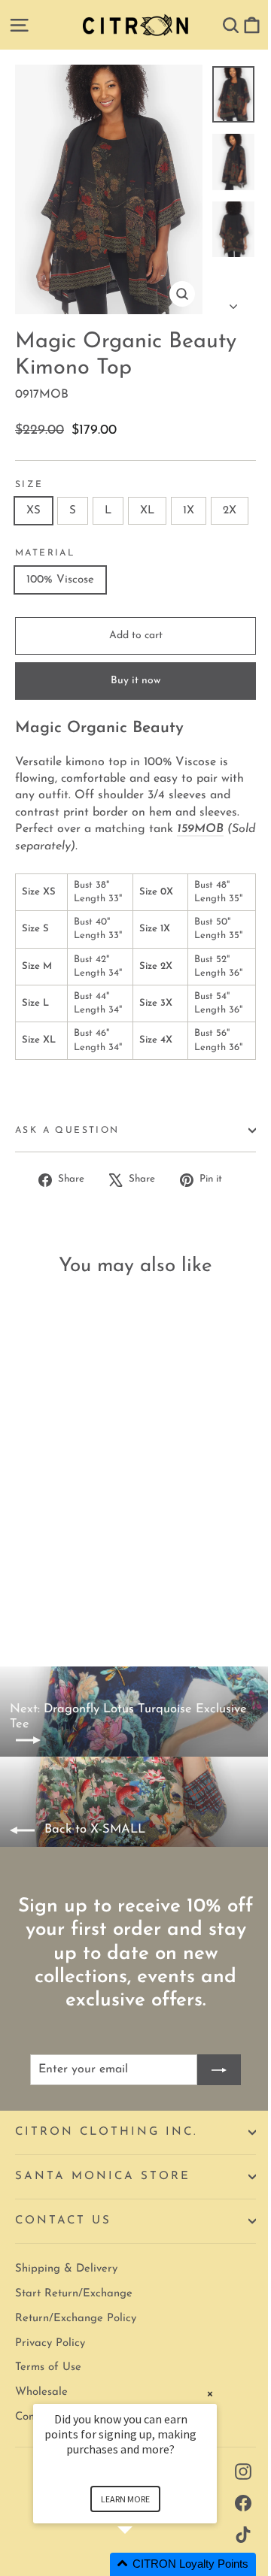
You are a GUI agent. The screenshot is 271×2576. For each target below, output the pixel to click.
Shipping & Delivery (66, 2269)
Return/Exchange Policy (76, 2319)
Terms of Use (48, 2367)
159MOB (200, 829)
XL (147, 511)
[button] (143, 2564)
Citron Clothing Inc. (107, 2132)
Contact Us (63, 2221)
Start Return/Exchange (74, 2294)
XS (33, 511)
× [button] (210, 2394)
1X (189, 511)
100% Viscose (60, 580)
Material (45, 553)
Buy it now (135, 681)
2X (230, 511)
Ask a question (67, 1131)
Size (29, 485)
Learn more (125, 2499)
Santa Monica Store (103, 2176)
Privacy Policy (50, 2343)
